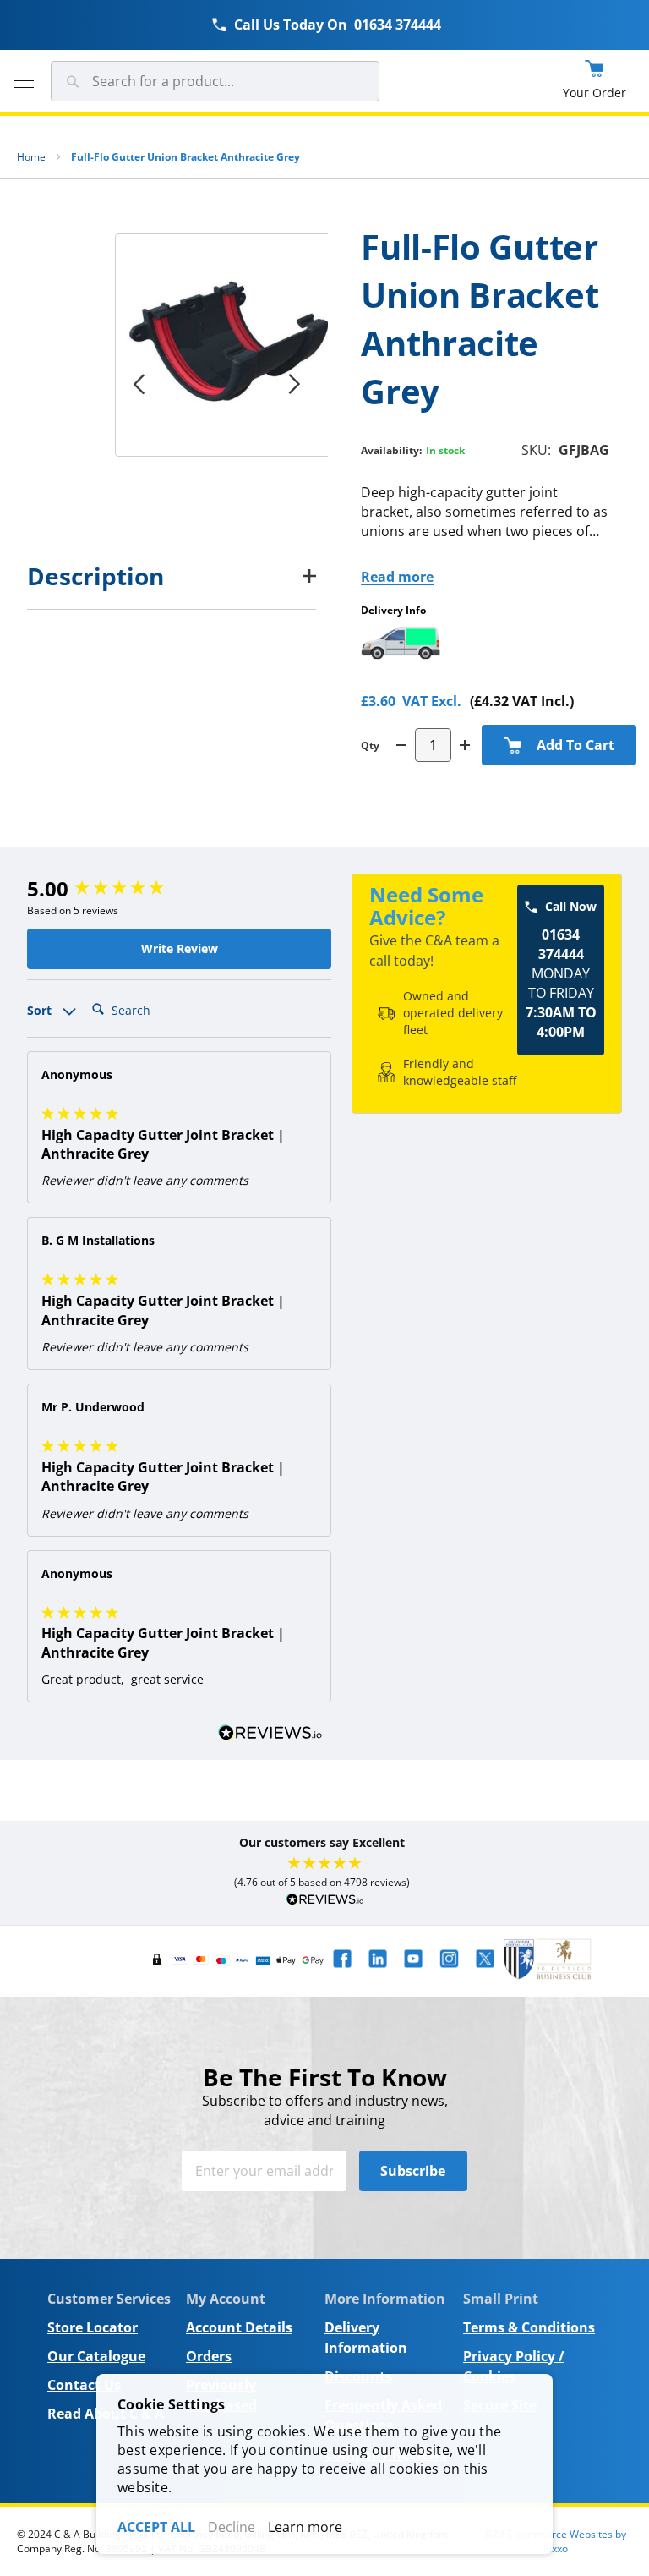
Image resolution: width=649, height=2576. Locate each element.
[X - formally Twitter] (485, 1971)
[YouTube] (413, 1971)
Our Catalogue (96, 2356)
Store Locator (93, 2327)
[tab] (172, 576)
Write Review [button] (180, 948)
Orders (209, 2356)
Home (31, 157)
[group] (179, 889)
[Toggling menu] (24, 81)
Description (95, 576)
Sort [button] (41, 1010)
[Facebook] (342, 1971)
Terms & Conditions (529, 2327)
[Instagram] (449, 1971)
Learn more (305, 2527)
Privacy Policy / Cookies (514, 2366)
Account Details (239, 2327)
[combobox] (215, 81)
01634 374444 (398, 25)
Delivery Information (366, 2338)
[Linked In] (378, 1971)
